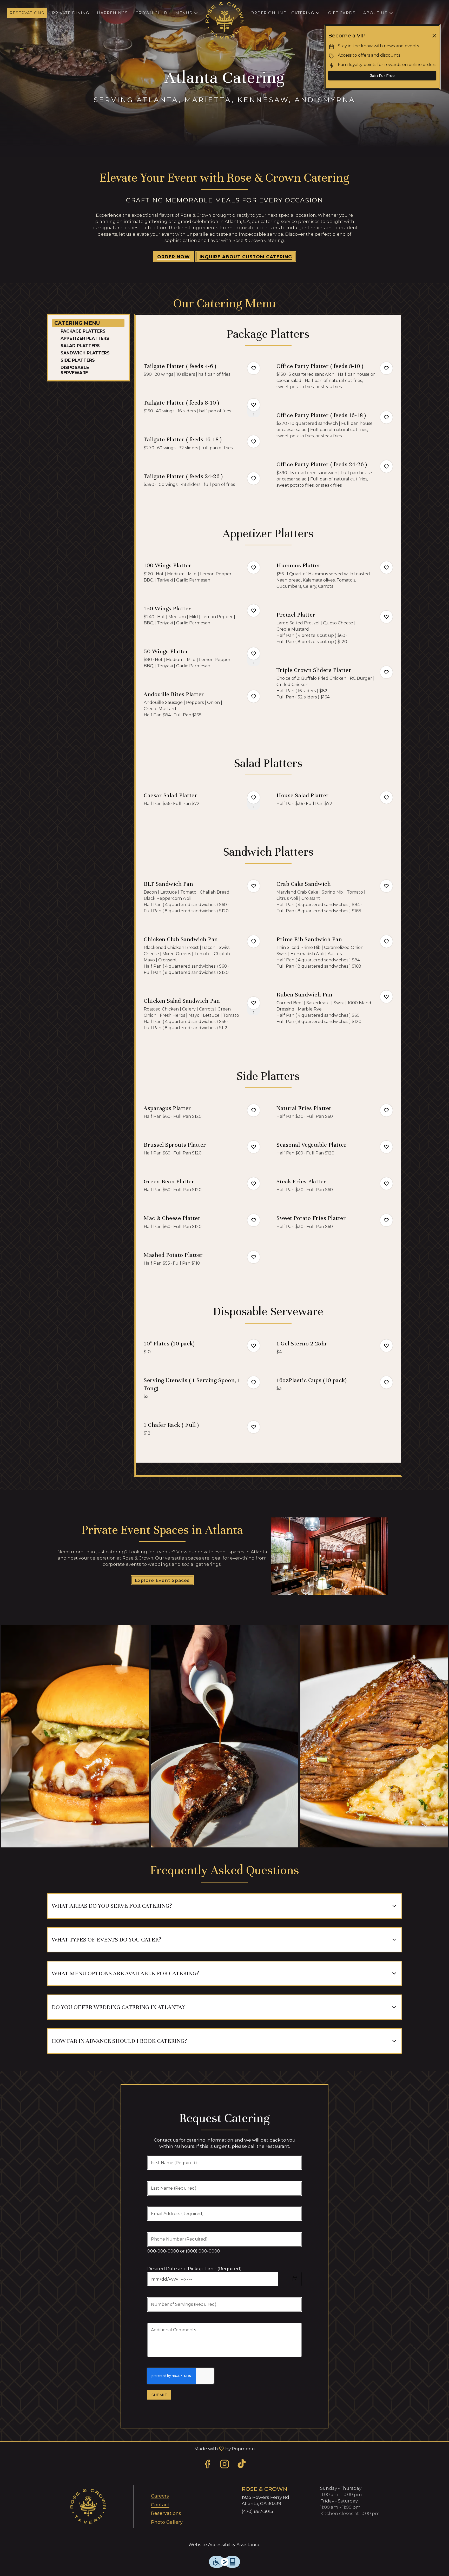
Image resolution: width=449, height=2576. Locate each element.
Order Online (268, 13)
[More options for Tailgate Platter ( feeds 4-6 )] (254, 368)
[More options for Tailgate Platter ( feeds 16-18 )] (254, 441)
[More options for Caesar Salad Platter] (254, 797)
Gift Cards (342, 13)
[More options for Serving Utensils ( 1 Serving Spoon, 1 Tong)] (254, 1382)
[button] (187, 13)
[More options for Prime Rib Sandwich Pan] (386, 941)
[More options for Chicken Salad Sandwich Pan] (254, 1003)
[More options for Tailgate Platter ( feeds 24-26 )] (254, 478)
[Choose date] (295, 2279)
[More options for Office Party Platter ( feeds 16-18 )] (386, 417)
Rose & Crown (88, 2506)
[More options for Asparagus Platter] (254, 1110)
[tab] (88, 323)
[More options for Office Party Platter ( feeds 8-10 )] (386, 368)
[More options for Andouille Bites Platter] (254, 696)
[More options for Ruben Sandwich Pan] (386, 997)
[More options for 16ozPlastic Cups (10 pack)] (386, 1382)
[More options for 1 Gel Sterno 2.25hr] (386, 1346)
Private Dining (71, 13)
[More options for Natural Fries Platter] (386, 1110)
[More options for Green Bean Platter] (254, 1184)
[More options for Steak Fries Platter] (386, 1184)
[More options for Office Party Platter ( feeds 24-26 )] (386, 466)
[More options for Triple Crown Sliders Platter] (386, 672)
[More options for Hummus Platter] (386, 567)
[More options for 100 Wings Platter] (254, 567)
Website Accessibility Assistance (224, 2545)
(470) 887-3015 (257, 2511)
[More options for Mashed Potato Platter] (254, 1257)
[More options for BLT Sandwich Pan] (254, 886)
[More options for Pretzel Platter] (386, 617)
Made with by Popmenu (129, 2449)
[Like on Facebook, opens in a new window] (207, 2465)
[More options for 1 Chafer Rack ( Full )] (254, 1427)
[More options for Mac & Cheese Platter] (254, 1220)
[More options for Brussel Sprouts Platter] (254, 1147)
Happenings (112, 13)
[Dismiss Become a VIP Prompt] (434, 36)
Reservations (27, 13)
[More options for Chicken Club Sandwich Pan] (254, 941)
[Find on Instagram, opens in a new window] (224, 2465)
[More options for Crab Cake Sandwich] (386, 886)
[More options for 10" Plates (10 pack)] (254, 1346)
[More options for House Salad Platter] (386, 797)
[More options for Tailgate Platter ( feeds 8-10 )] (254, 405)
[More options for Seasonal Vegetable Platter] (386, 1147)
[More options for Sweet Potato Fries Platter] (386, 1220)
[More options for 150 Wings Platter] (254, 611)
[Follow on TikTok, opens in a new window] (242, 2465)
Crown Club (151, 13)
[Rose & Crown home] (224, 21)
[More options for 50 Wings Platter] (254, 653)
